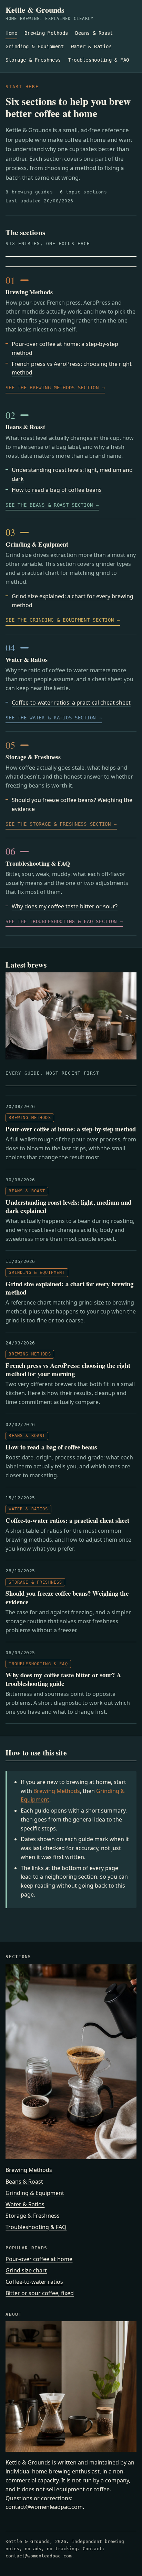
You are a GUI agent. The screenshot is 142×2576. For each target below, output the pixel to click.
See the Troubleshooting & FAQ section (61, 921)
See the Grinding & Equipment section (60, 620)
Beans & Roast (94, 33)
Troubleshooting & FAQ (98, 60)
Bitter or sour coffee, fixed (40, 2293)
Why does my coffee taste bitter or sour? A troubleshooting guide (63, 1679)
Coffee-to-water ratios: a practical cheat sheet (71, 703)
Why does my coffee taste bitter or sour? (65, 906)
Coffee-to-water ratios (34, 2282)
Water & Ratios (91, 46)
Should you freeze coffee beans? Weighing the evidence (67, 1597)
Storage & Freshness (33, 60)
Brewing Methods (46, 33)
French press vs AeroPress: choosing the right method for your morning (68, 1370)
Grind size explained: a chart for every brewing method (69, 1288)
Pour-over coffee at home (39, 2259)
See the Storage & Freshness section (58, 824)
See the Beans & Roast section (49, 505)
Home (11, 33)
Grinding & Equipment (35, 46)
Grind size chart (26, 2270)
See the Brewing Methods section (52, 388)
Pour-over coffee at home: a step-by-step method (70, 1129)
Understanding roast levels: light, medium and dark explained (68, 1206)
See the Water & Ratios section (51, 718)
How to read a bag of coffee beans (57, 490)
